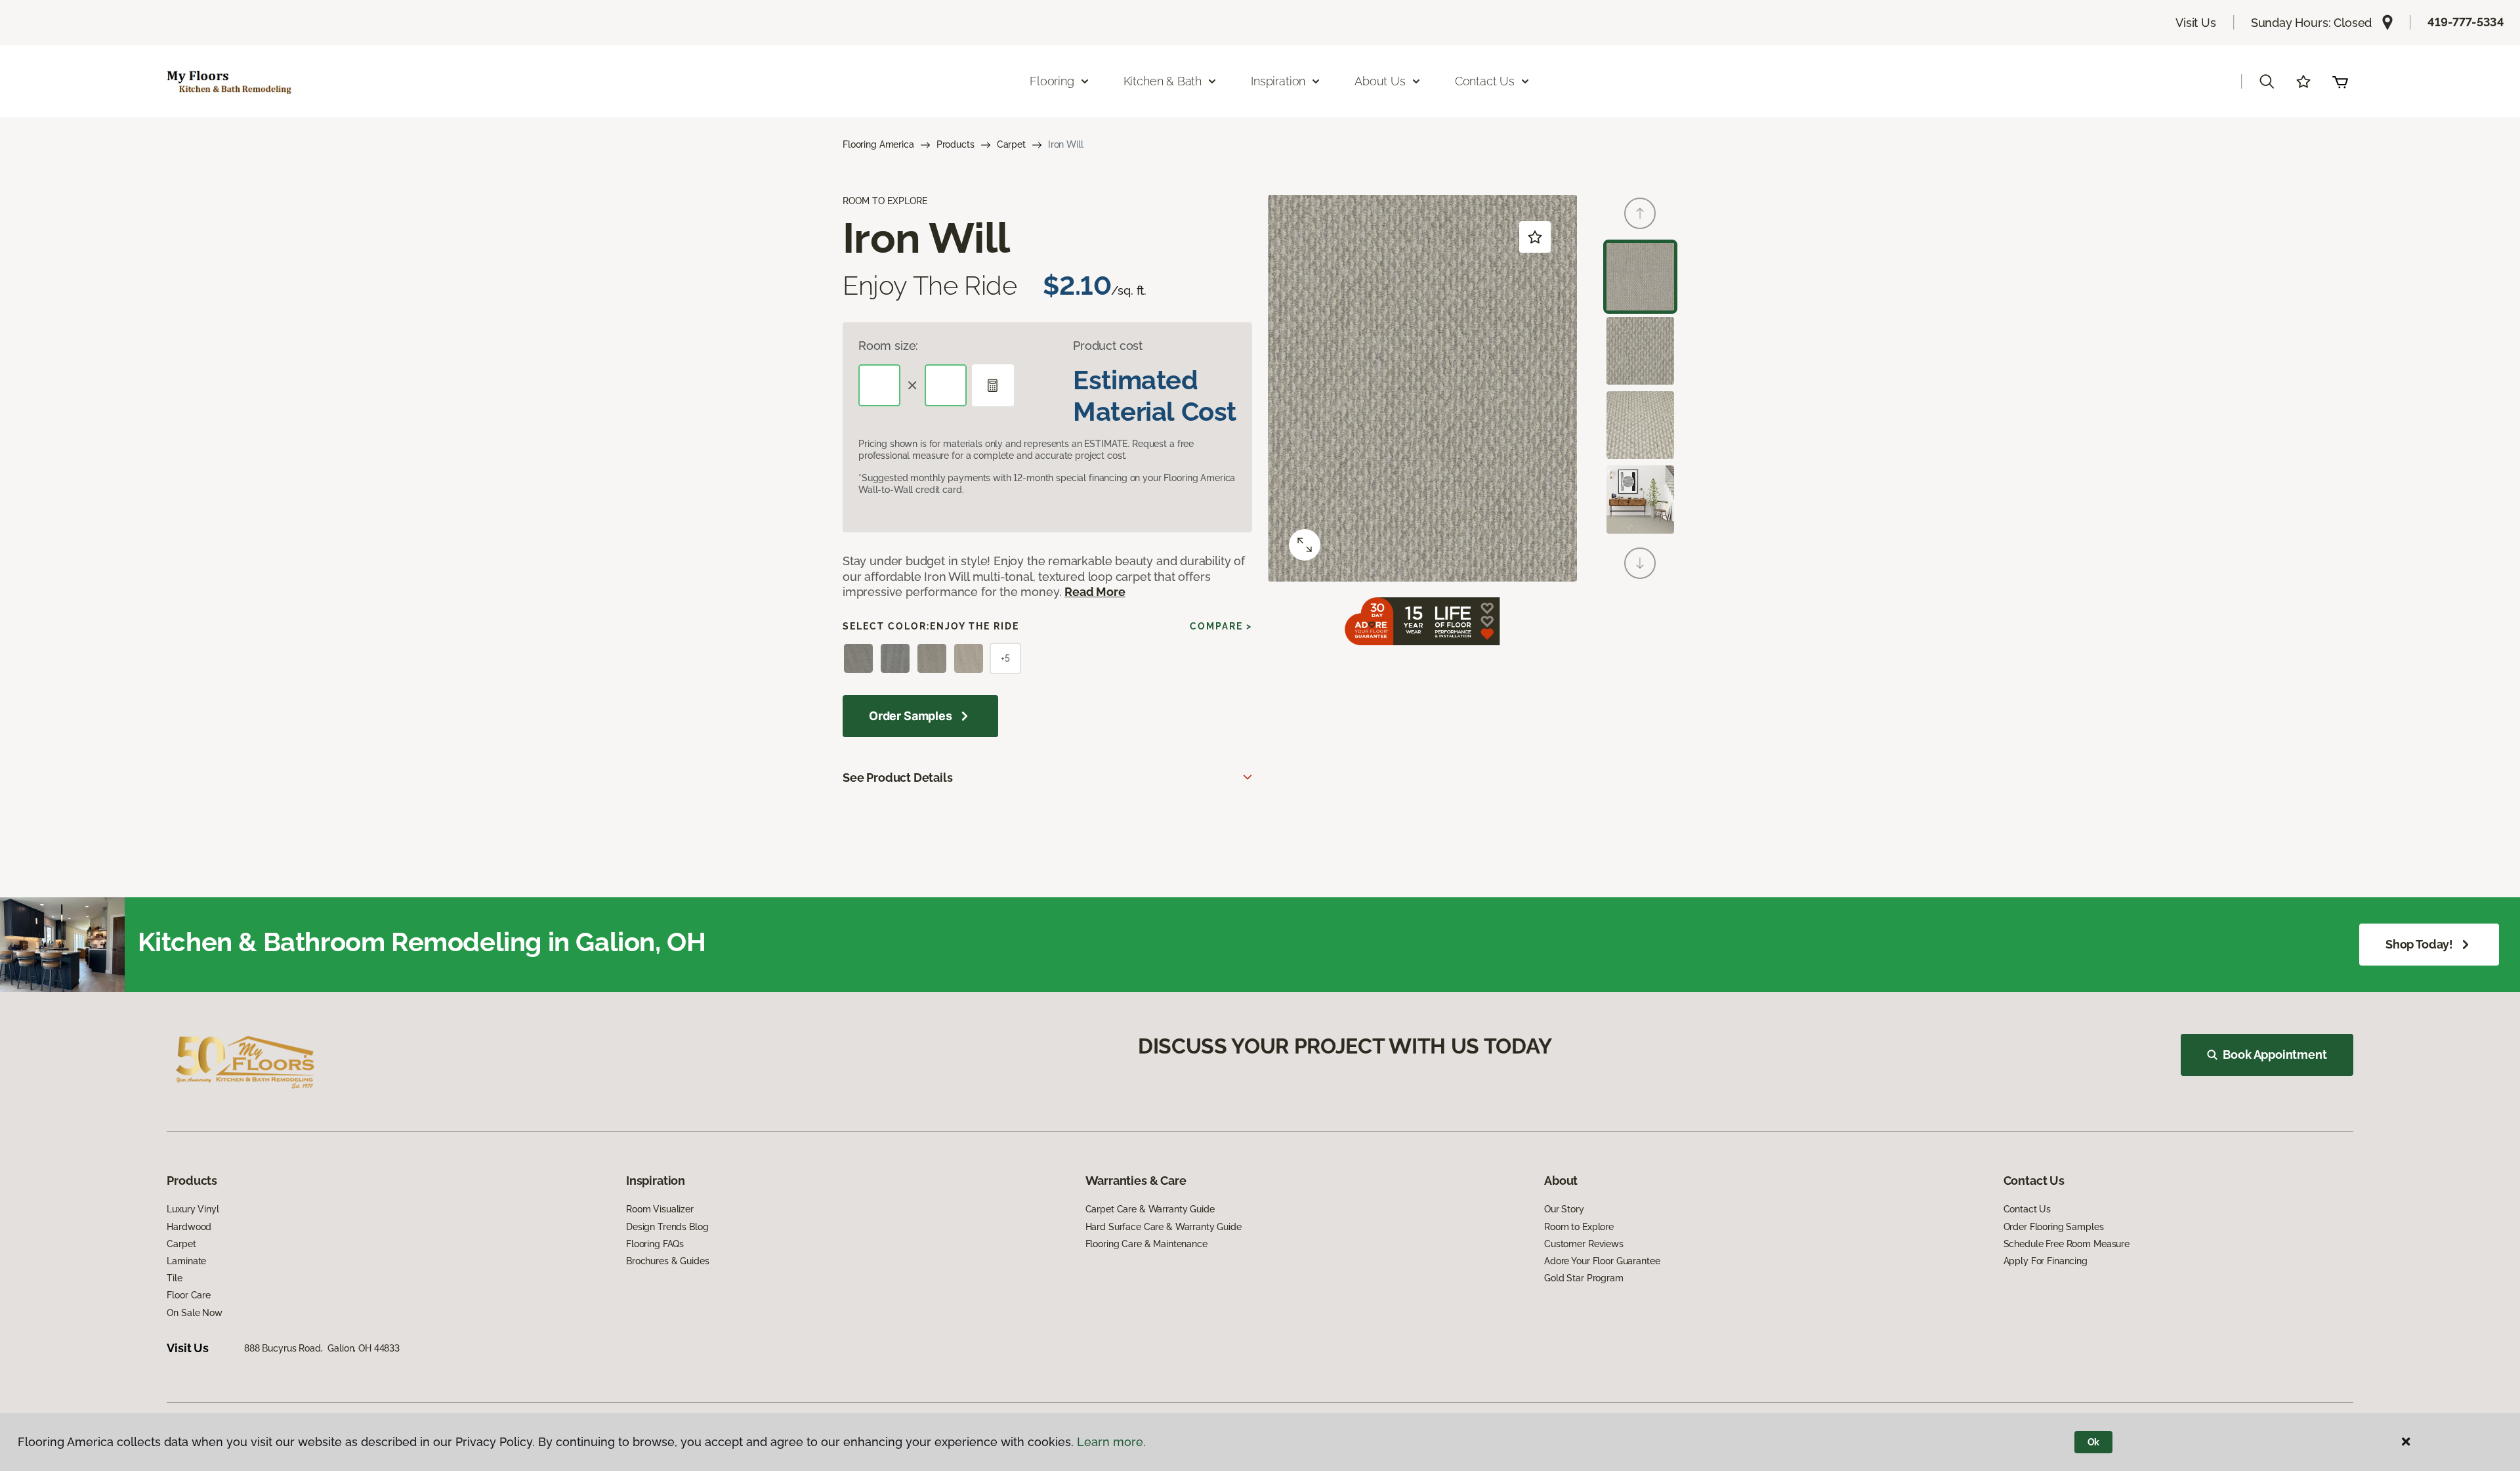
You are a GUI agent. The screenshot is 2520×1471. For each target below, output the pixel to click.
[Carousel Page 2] (1640, 351)
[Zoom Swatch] (1305, 545)
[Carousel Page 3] (1640, 425)
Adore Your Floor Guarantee (1602, 1261)
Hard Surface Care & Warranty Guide (1164, 1227)
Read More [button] (1095, 592)
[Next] (1640, 563)
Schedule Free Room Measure (2067, 1244)
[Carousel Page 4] (1640, 499)
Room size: (888, 346)
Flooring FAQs (655, 1244)
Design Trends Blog (667, 1227)
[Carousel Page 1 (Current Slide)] (1640, 277)
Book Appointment (2275, 1055)
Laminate (186, 1261)
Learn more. (1111, 1442)
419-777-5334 (2466, 22)
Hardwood (189, 1227)
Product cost (1108, 346)
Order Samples (911, 716)
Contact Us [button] (1485, 81)
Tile (174, 1278)
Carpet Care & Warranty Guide (1150, 1209)
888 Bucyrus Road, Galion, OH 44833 (322, 1348)
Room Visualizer (660, 1209)
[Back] (1640, 213)
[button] (2267, 81)
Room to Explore (1579, 1227)
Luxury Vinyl (193, 1209)
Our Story (1564, 1209)
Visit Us (2196, 23)
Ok (2094, 1442)
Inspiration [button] (1278, 81)
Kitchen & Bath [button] (1163, 81)
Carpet (1011, 144)
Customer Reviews (1584, 1244)
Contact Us (2027, 1209)
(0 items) (2340, 81)
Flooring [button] (1052, 81)
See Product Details (898, 778)
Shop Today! (2419, 944)
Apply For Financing (2046, 1261)
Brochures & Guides (667, 1261)
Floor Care (189, 1295)
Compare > (1221, 626)
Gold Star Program (1584, 1278)
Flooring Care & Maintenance (1146, 1244)
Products (955, 144)
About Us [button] (1380, 81)
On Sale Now (194, 1313)
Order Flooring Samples (2054, 1227)
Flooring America (878, 144)
